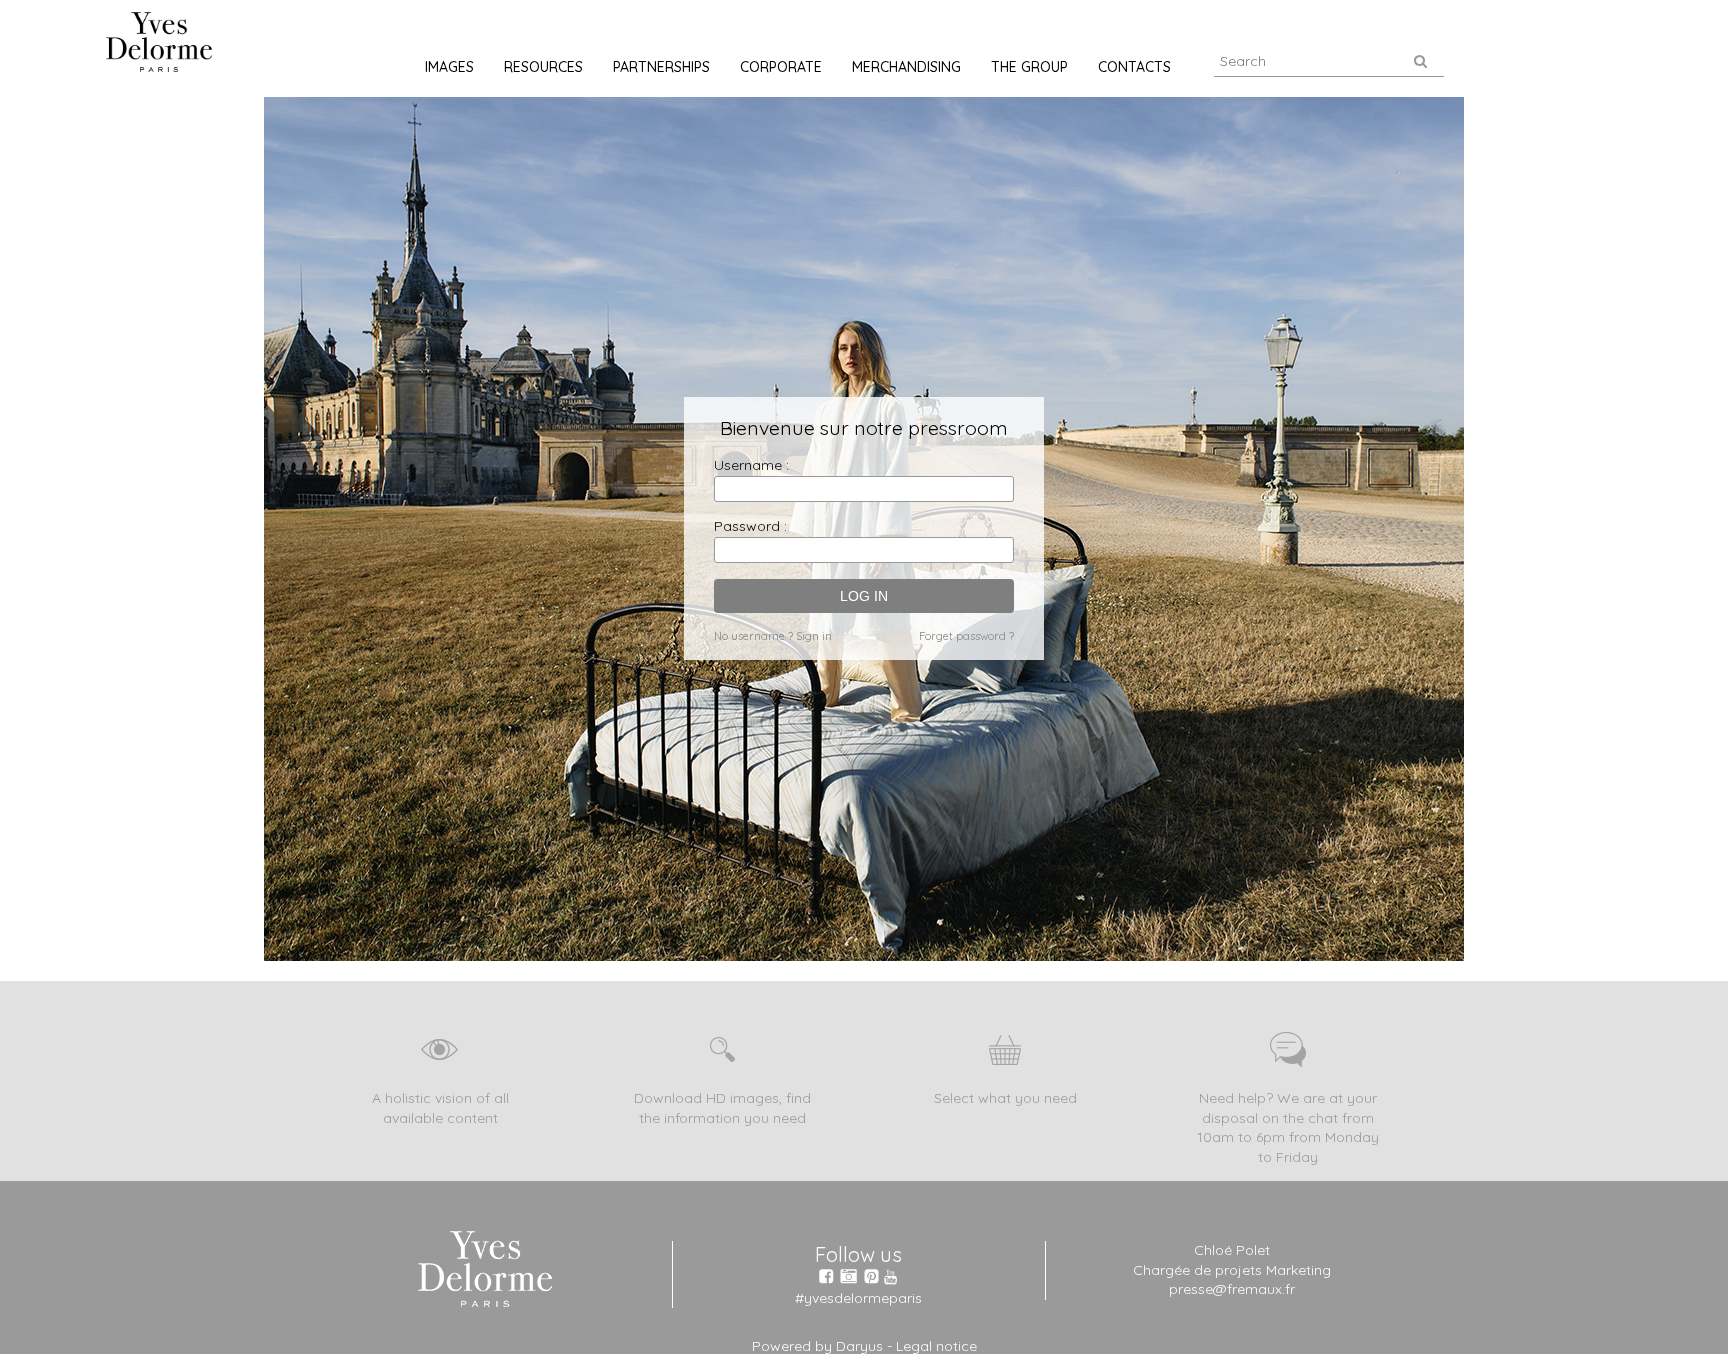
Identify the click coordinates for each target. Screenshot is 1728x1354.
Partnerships (661, 67)
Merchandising (906, 67)
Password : (750, 526)
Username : (751, 465)
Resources (543, 67)
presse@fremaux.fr (1232, 1289)
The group (1029, 67)
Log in (864, 596)
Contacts (1134, 67)
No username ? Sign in (773, 636)
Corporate (781, 67)
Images (449, 67)
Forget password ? (966, 636)
